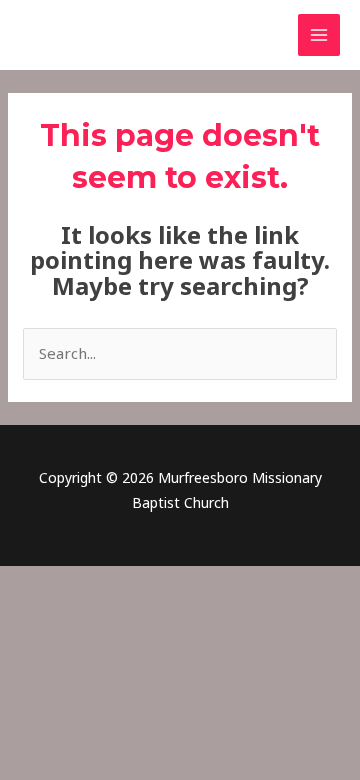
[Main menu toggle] (319, 35)
